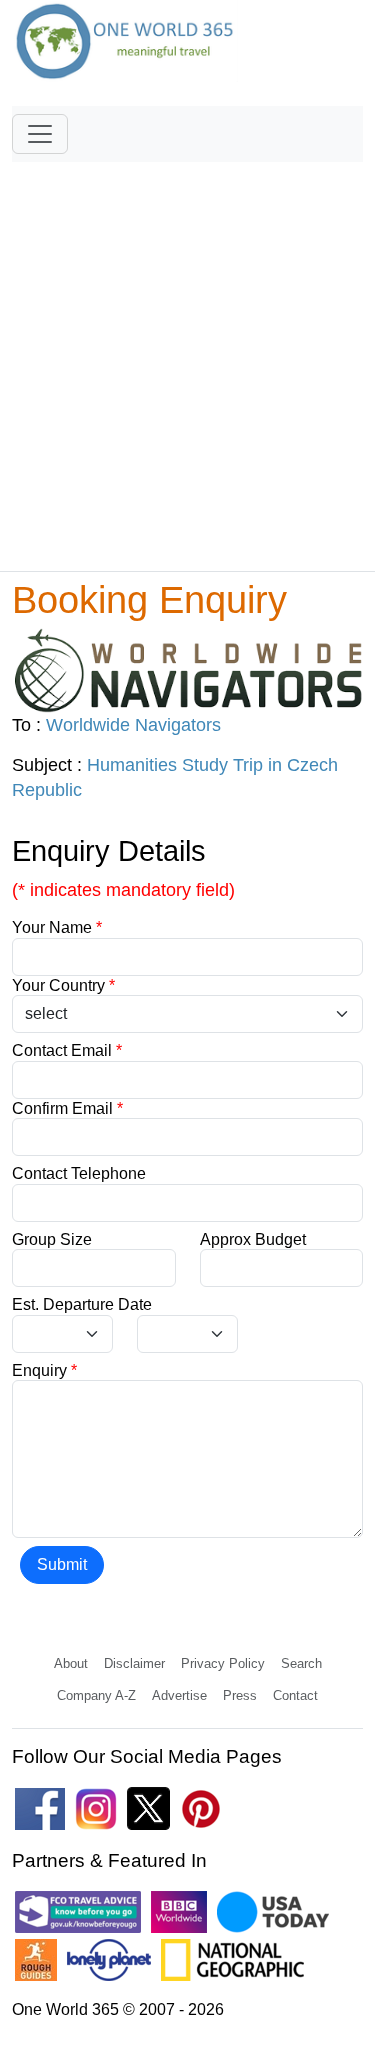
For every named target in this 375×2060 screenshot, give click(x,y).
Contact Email (67, 1050)
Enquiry (44, 1370)
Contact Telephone (79, 1173)
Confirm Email (67, 1108)
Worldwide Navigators (133, 725)
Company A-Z (96, 1695)
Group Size (52, 1239)
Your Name (57, 927)
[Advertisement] (187, 357)
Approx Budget (253, 1239)
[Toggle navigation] (40, 134)
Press (240, 1695)
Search (301, 1663)
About (71, 1663)
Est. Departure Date (82, 1304)
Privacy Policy (223, 1663)
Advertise (179, 1695)
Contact (295, 1695)
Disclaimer (134, 1663)
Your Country (63, 985)
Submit (62, 1564)
